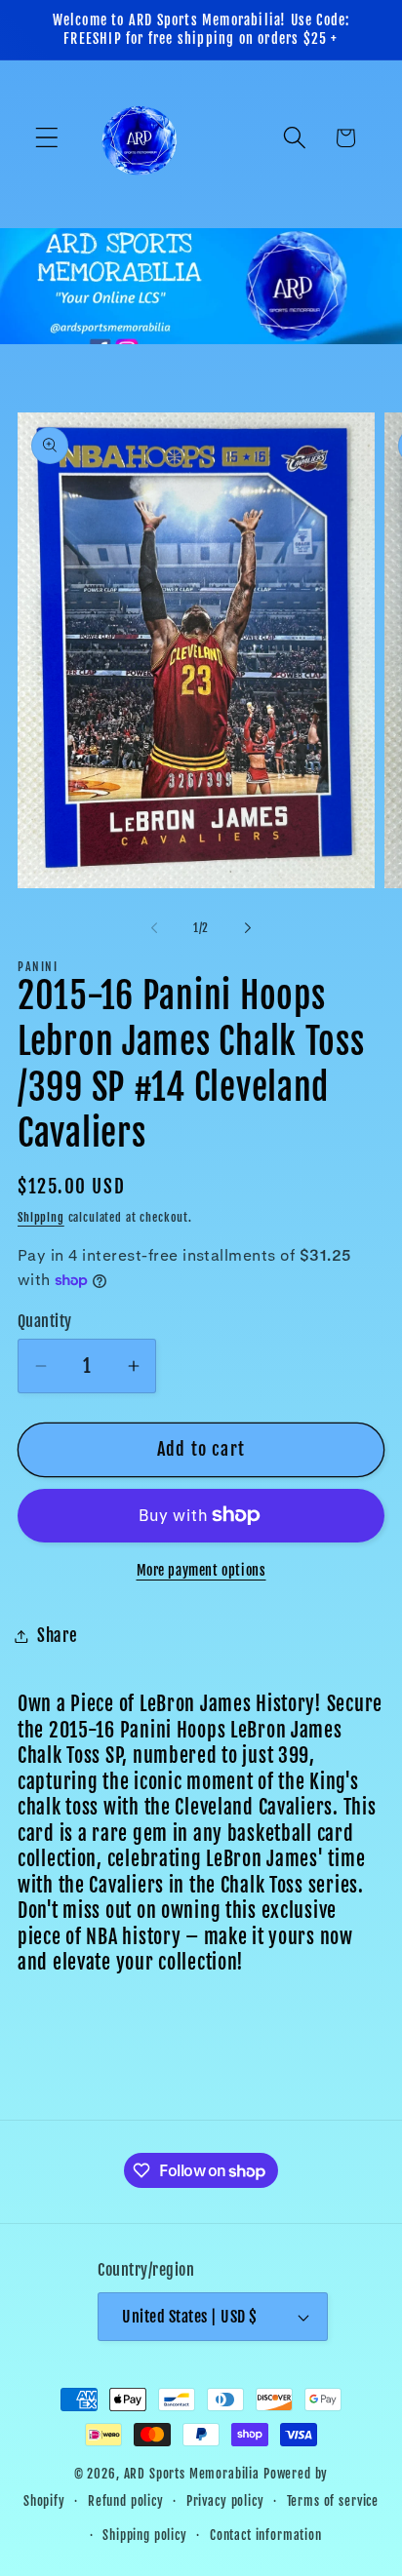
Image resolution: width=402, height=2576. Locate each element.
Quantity (45, 1321)
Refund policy (126, 2501)
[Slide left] (154, 927)
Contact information (266, 2535)
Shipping (41, 1217)
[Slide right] (248, 927)
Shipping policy (145, 2535)
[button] (47, 138)
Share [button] (58, 1636)
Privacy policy (225, 2501)
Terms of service (333, 2501)
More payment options (201, 1570)
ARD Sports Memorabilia (192, 2474)
